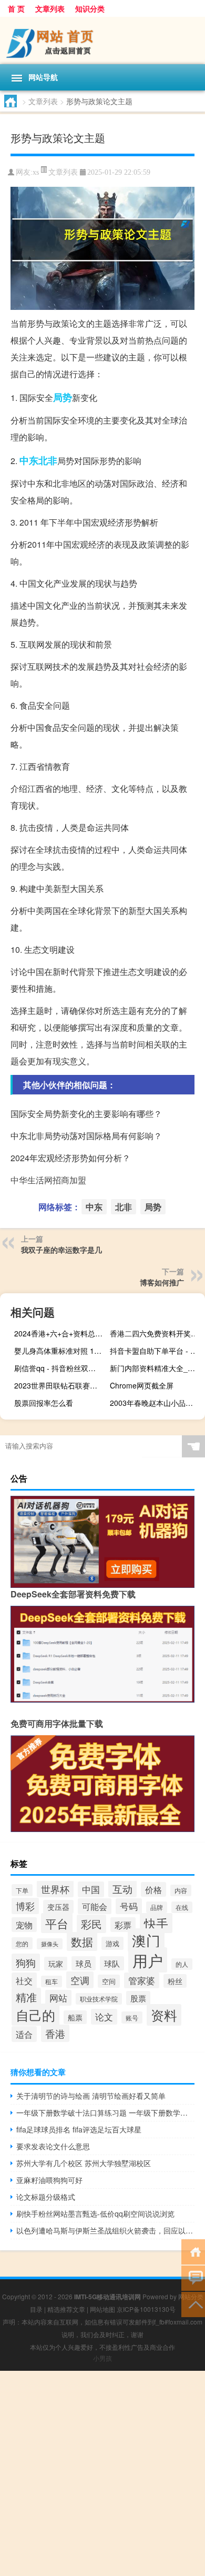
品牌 (157, 1907)
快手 (156, 1923)
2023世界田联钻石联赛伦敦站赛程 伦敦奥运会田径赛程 (60, 1385)
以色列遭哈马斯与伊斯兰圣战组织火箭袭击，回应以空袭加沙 (105, 2230)
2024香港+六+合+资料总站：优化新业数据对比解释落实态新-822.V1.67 (60, 1333)
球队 (112, 1963)
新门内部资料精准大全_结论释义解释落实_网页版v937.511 (156, 1368)
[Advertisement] (102, 2473)
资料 (164, 2015)
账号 (132, 2017)
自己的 (35, 2015)
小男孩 (102, 2358)
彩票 (123, 1925)
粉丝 (175, 1981)
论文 (104, 2017)
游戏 (112, 1943)
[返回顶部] (193, 2304)
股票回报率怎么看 (44, 1403)
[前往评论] (193, 2277)
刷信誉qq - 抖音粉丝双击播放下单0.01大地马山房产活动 (60, 1368)
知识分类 (90, 8)
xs (36, 172)
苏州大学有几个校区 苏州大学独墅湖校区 (84, 2163)
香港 (55, 2033)
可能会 (95, 1906)
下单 (22, 1890)
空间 (109, 1981)
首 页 (16, 8)
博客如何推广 (162, 1282)
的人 (182, 1964)
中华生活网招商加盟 (48, 1180)
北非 (48, 460)
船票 (75, 2017)
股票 (138, 1998)
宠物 (24, 1925)
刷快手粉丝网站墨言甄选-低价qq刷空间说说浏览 (95, 2213)
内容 (181, 1890)
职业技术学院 (99, 1999)
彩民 (91, 1924)
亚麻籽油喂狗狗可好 (49, 2180)
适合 (24, 2034)
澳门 (146, 1940)
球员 (84, 1963)
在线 (182, 1907)
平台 (57, 1923)
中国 (91, 1889)
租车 (52, 1981)
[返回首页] (193, 2251)
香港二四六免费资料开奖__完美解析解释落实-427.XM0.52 (156, 1333)
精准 (26, 1997)
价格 (153, 1889)
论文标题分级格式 (46, 2197)
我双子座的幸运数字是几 (61, 1250)
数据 (82, 1941)
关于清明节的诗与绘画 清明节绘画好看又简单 (91, 2096)
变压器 (58, 1907)
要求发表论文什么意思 (53, 2146)
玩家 (56, 1964)
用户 (148, 1960)
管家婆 (142, 1980)
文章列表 (50, 8)
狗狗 (26, 1962)
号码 (129, 1906)
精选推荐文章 (66, 2309)
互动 (122, 1889)
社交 (24, 1980)
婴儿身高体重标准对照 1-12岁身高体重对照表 (60, 1351)
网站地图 (102, 2309)
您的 (22, 1943)
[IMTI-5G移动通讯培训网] (102, 41)
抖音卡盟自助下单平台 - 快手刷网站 (156, 1351)
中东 (29, 460)
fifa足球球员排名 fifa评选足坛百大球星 (79, 2129)
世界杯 (55, 1889)
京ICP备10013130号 (146, 2309)
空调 (80, 1980)
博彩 (25, 1906)
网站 (58, 1998)
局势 (63, 397)
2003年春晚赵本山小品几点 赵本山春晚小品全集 (156, 1403)
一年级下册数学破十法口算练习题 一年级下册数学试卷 (105, 2112)
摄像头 (50, 1944)
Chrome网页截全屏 (142, 1385)
